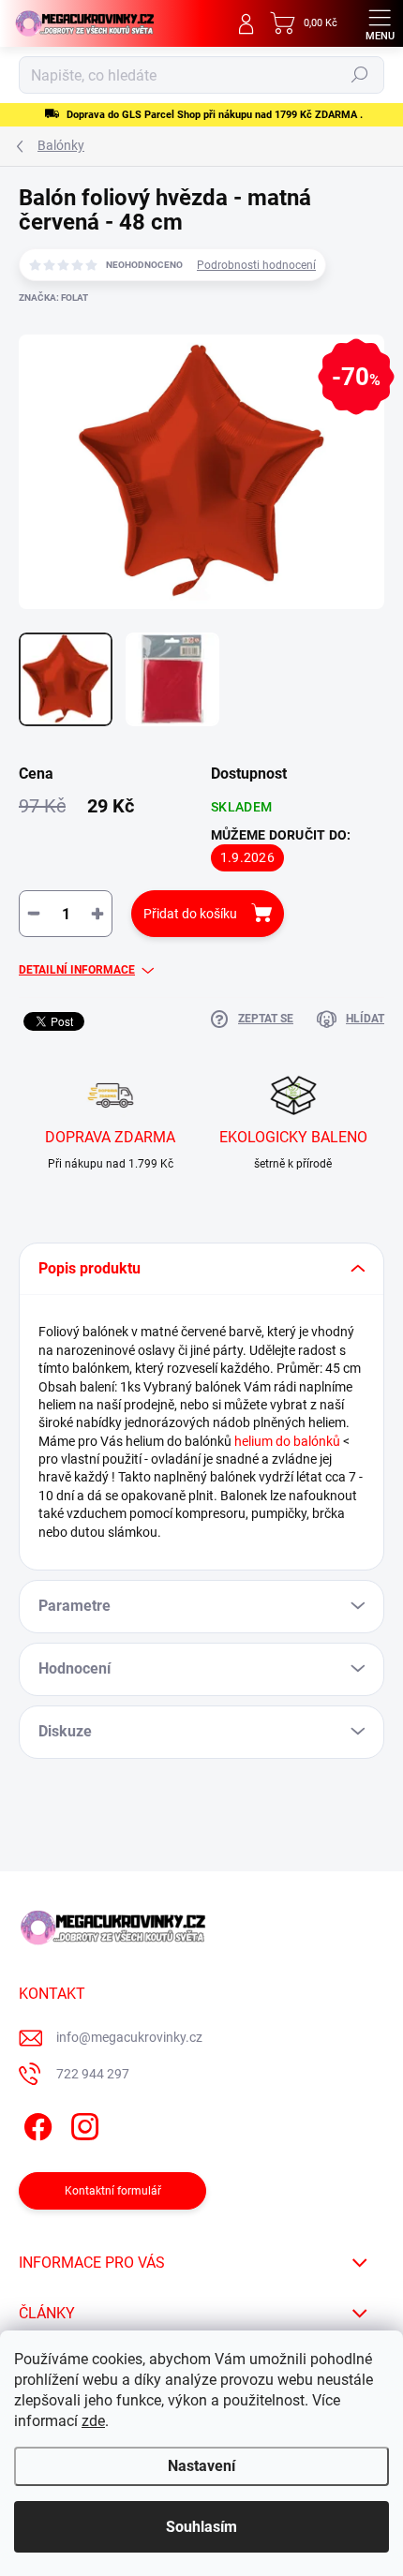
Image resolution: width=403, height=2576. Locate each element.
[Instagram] (82, 2124)
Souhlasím (201, 2527)
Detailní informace (77, 970)
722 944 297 (93, 2074)
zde (93, 2421)
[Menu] (380, 23)
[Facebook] (35, 2124)
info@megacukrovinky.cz (129, 2037)
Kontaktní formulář (113, 2191)
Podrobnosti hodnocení (256, 265)
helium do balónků (287, 1441)
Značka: (53, 298)
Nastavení (201, 2466)
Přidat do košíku (190, 914)
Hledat (360, 75)
